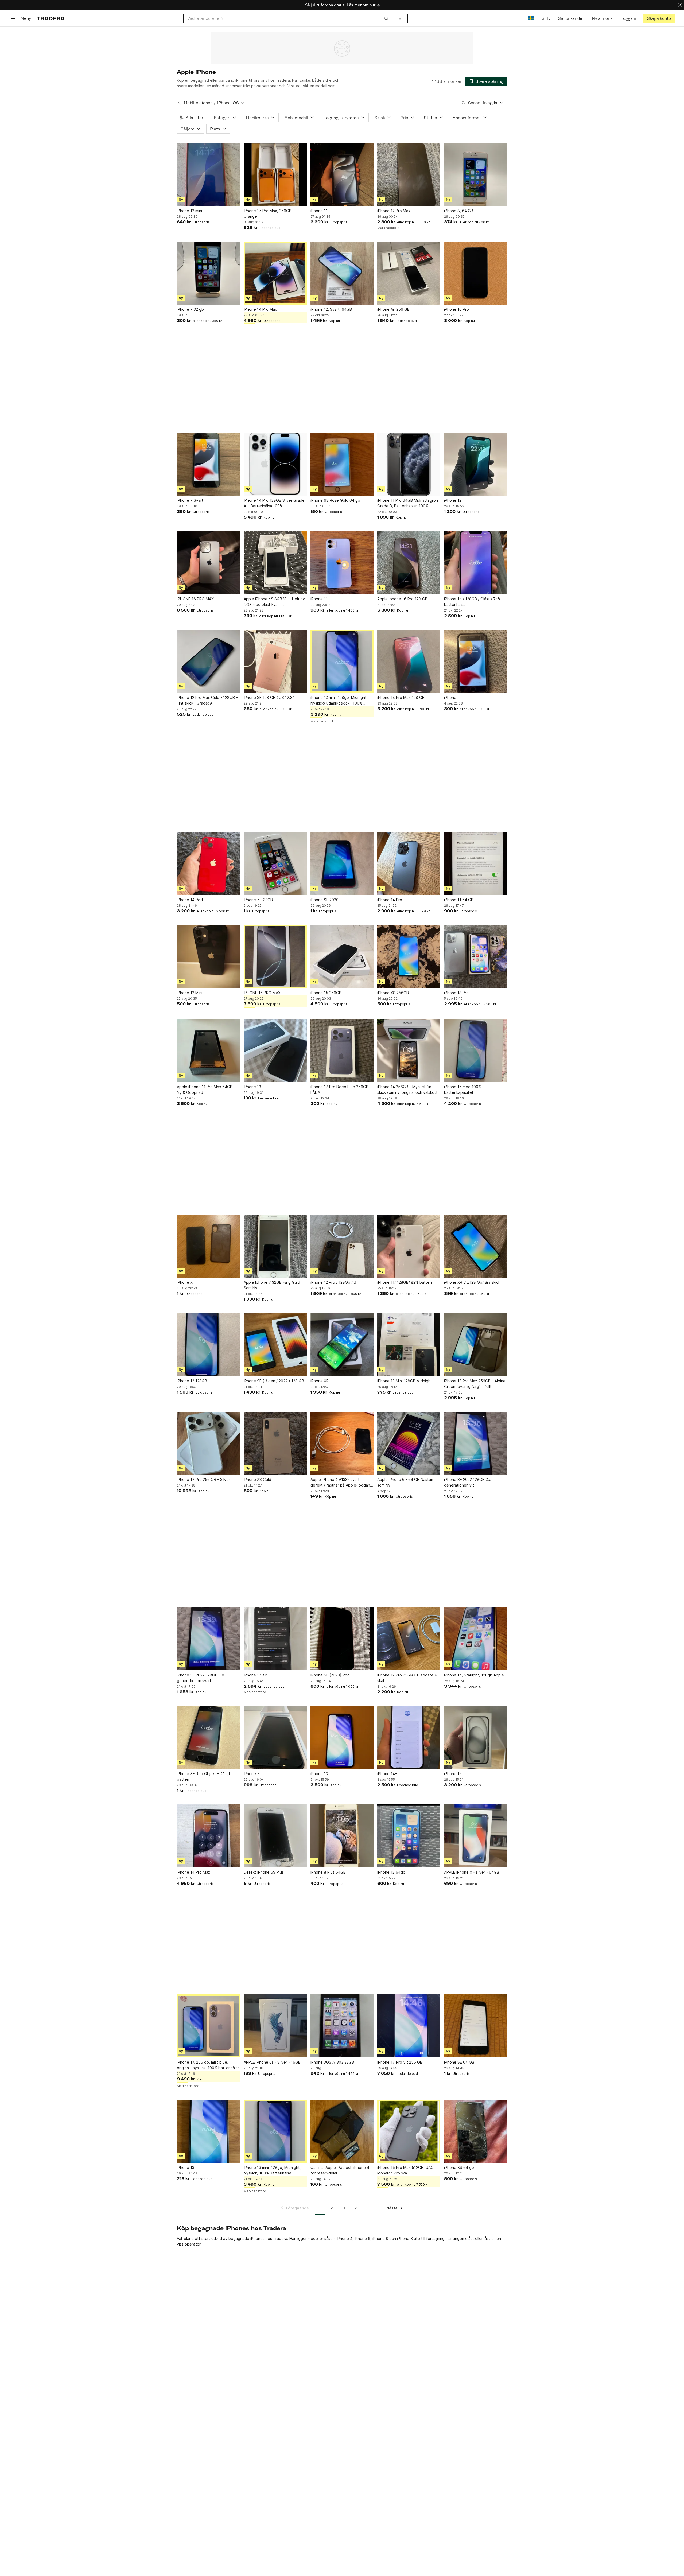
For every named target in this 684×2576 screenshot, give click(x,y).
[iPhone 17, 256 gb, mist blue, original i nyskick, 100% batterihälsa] (208, 2026)
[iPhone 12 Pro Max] (409, 174)
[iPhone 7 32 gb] (208, 273)
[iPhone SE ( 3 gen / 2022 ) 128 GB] (275, 1345)
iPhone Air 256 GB (393, 309)
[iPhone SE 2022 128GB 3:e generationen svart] (208, 1639)
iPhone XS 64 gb (459, 2167)
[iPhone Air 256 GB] (409, 273)
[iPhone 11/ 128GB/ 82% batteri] (409, 1246)
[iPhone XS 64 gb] (476, 2131)
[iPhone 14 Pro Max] (275, 273)
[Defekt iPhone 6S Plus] (275, 1836)
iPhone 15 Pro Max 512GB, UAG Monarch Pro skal (405, 2170)
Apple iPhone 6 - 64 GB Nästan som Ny (405, 1482)
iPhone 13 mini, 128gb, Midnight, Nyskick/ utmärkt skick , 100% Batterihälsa (339, 701)
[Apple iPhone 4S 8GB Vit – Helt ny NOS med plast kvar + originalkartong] (275, 563)
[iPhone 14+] (409, 1737)
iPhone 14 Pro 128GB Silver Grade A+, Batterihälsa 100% (274, 503)
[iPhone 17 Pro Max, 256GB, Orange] (275, 174)
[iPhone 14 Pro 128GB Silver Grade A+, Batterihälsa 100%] (275, 464)
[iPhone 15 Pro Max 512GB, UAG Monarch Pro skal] (409, 2131)
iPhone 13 (252, 1087)
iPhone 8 (380, 2238)
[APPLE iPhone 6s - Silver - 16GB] (275, 2026)
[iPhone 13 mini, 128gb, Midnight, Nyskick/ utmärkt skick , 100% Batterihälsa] (342, 661)
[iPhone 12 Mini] (208, 956)
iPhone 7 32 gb (190, 309)
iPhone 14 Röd (190, 900)
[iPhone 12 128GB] (208, 1345)
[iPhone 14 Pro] (409, 863)
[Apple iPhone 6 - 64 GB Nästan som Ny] (409, 1443)
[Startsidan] (51, 18)
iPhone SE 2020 (324, 900)
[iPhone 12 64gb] (409, 1836)
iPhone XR (320, 1381)
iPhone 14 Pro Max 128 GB (401, 697)
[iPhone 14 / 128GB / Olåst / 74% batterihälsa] (476, 563)
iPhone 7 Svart (190, 500)
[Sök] (386, 18)
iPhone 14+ (387, 1774)
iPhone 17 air (255, 1675)
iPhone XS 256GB (393, 993)
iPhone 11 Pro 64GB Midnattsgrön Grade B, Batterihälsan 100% (408, 503)
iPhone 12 (453, 500)
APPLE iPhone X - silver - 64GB (472, 1872)
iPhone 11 (319, 211)
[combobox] (288, 18)
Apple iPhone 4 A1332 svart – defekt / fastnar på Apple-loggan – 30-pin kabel (342, 1482)
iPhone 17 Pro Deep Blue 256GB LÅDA (339, 1089)
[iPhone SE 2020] (342, 863)
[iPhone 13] (275, 1050)
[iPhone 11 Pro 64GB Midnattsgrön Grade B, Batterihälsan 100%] (409, 464)
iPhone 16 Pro (456, 309)
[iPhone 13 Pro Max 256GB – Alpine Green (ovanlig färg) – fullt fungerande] (476, 1345)
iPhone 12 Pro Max (394, 211)
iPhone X (185, 1282)
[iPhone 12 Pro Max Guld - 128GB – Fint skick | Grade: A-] (208, 661)
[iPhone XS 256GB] (409, 956)
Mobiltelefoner (198, 103)
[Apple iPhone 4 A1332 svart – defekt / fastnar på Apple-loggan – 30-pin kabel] (342, 1443)
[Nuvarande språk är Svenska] (531, 18)
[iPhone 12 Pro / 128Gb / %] (342, 1246)
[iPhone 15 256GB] (342, 956)
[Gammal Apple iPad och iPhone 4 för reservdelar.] (342, 2131)
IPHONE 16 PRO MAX (195, 599)
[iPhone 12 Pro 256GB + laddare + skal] (409, 1639)
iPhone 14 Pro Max (260, 309)
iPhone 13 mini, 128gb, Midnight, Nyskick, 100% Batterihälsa (272, 2170)
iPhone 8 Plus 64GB (328, 1872)
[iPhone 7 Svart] (208, 464)
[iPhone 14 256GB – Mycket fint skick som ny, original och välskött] (409, 1050)
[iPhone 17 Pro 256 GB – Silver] (208, 1443)
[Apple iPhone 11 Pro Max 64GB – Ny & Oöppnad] (208, 1050)
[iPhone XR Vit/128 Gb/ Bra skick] (476, 1246)
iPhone (450, 697)
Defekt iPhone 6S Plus (264, 1872)
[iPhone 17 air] (275, 1639)
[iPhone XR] (342, 1345)
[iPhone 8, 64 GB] (476, 174)
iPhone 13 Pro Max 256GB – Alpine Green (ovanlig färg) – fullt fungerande (475, 1384)
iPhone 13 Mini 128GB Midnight (405, 1381)
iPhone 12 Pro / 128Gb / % (334, 1282)
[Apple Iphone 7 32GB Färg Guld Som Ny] (275, 1246)
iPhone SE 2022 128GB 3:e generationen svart (201, 1678)
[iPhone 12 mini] (208, 174)
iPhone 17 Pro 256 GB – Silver (203, 1479)
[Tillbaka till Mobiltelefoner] (179, 103)
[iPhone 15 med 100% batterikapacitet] (476, 1050)
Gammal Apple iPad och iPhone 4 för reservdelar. (340, 2170)
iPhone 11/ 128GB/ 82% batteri (405, 1282)
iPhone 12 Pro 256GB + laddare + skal (407, 1678)
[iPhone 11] (342, 174)
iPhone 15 (453, 1774)
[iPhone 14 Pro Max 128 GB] (409, 661)
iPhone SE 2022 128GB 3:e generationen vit (468, 1482)
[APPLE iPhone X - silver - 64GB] (476, 1836)
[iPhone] (476, 661)
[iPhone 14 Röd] (208, 863)
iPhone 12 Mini (190, 993)
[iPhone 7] (275, 1737)
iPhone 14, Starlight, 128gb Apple (474, 1675)
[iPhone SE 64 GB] (476, 2026)
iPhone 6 (362, 2238)
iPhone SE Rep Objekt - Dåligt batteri (204, 1776)
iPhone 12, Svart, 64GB (331, 309)
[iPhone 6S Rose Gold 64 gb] (342, 464)
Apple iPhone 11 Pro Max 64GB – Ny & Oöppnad (206, 1089)
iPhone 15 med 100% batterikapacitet (463, 1089)
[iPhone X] (208, 1246)
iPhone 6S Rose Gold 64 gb (335, 500)
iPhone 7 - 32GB (258, 900)
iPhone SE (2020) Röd (330, 1675)
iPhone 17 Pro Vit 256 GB (400, 2062)
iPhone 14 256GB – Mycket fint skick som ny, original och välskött (407, 1089)
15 (375, 2208)
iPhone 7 (252, 1774)
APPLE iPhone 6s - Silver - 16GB (272, 2062)
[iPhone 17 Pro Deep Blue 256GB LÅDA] (342, 1050)
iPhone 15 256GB (326, 993)
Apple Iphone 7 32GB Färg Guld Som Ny (272, 1285)
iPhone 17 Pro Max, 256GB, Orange (268, 213)
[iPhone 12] (476, 464)
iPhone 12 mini (189, 211)
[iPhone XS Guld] (275, 1443)
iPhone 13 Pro (456, 993)
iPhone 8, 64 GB (459, 211)
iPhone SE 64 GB (459, 2062)
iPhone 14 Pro (390, 900)
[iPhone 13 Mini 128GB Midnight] (409, 1345)
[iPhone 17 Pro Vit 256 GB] (409, 2026)
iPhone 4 (345, 2238)
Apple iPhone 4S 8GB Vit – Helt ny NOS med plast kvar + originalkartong (274, 602)
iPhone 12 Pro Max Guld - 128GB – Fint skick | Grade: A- (207, 700)
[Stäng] (680, 5)
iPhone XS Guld (257, 1479)
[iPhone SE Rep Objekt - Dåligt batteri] (208, 1737)
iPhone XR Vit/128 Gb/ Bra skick (472, 1282)
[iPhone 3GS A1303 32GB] (342, 2026)
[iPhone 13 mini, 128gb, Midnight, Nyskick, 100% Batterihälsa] (275, 2131)
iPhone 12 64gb (391, 1872)
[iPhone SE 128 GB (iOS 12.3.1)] (275, 661)
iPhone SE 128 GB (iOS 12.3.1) (270, 697)
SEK (546, 18)
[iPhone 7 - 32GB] (275, 863)
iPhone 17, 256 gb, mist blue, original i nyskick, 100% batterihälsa (208, 2065)
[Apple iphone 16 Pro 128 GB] (409, 563)
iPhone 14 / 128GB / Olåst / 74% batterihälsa (472, 602)
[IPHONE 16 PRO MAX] (208, 563)
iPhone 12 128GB (192, 1381)
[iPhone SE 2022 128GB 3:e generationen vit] (476, 1443)
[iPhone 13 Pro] (476, 956)
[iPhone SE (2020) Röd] (342, 1639)
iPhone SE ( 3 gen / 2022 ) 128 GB (274, 1381)
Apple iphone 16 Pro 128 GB (402, 599)
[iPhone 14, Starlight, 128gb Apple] (476, 1639)
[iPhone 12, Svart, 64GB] (342, 273)
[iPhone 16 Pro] (476, 273)
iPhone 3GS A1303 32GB (332, 2062)
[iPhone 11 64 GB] (476, 863)
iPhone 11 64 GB (459, 900)
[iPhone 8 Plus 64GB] (342, 1836)
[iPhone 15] (476, 1737)
